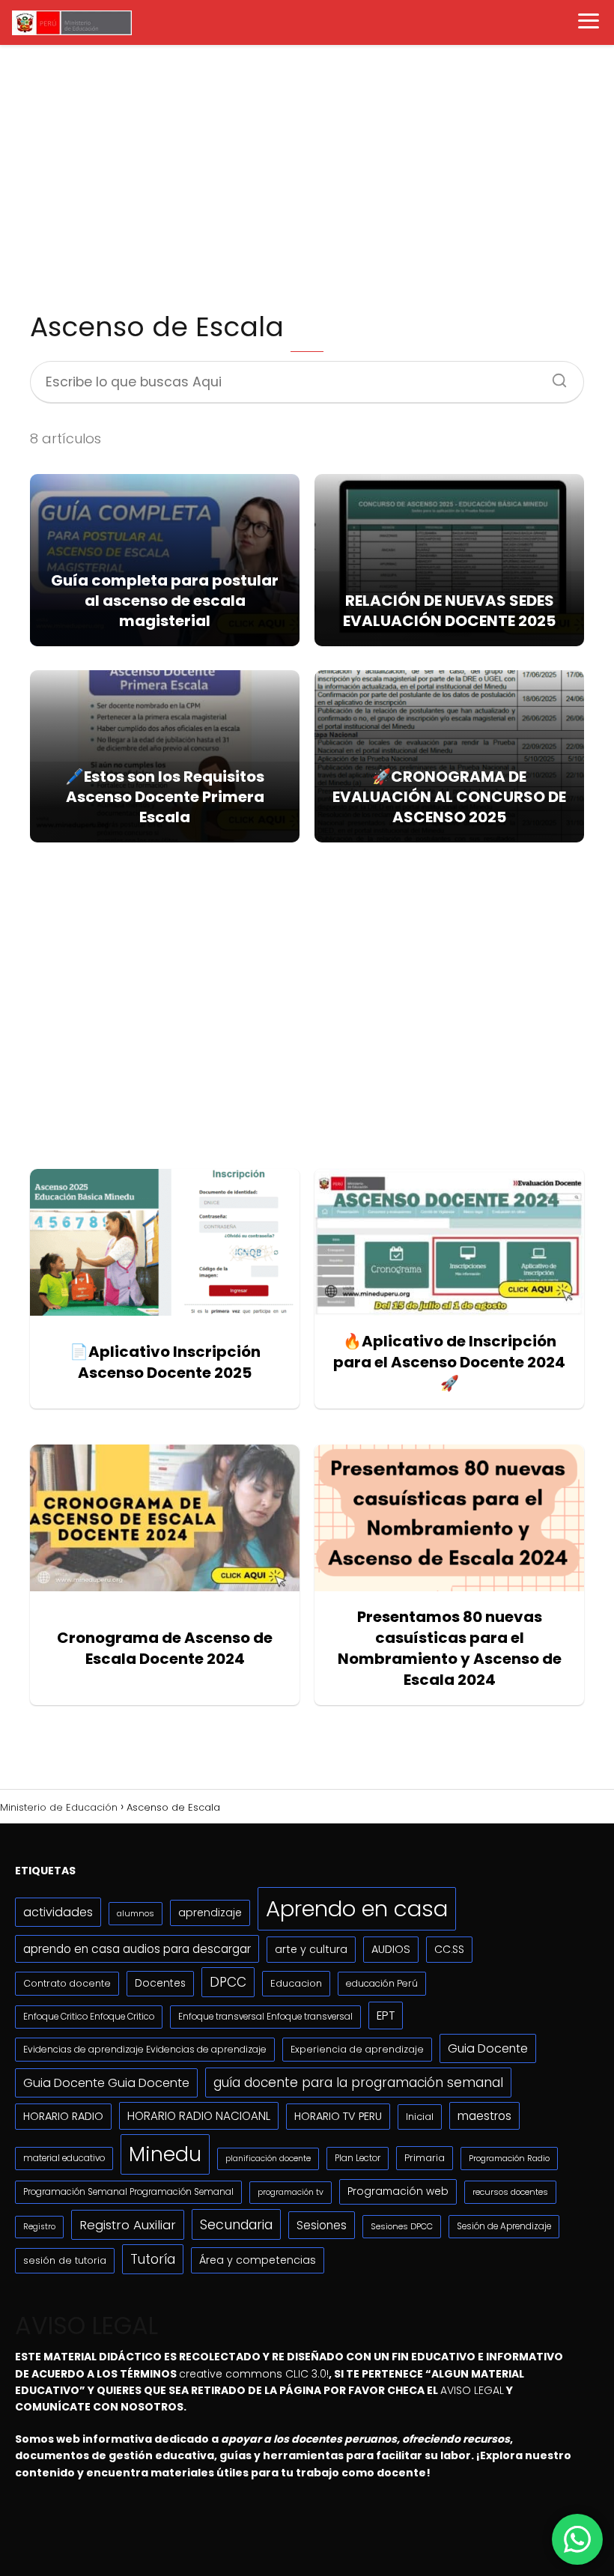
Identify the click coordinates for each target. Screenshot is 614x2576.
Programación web (398, 2191)
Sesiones (322, 2225)
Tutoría (153, 2259)
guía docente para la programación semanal (358, 2083)
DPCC (228, 1982)
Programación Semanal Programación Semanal (128, 2192)
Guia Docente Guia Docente (106, 2083)
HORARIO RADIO (63, 2116)
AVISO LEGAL (472, 2390)
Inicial (420, 2117)
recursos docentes (510, 2192)
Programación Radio (509, 2158)
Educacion (296, 1983)
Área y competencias (258, 2260)
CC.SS (449, 1949)
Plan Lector (358, 2158)
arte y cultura (311, 1949)
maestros (484, 2116)
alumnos (136, 1913)
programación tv (291, 2192)
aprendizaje (210, 1913)
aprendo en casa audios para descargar (137, 1949)
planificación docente (268, 2159)
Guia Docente (488, 2048)
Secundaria (236, 2224)
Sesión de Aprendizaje (504, 2226)
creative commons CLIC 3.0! (254, 2374)
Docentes (160, 1983)
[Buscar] (554, 376)
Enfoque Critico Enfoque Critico (89, 2017)
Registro (39, 2227)
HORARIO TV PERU (338, 2116)
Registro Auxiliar (128, 2225)
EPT (386, 2015)
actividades (58, 1912)
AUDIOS (391, 1949)
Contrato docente (67, 1983)
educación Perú (382, 1983)
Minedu (165, 2154)
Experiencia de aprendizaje (357, 2049)
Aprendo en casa (357, 1908)
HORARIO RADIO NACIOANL (199, 2116)
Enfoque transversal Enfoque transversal (265, 2017)
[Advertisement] (307, 177)
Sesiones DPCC (402, 2226)
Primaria (425, 2158)
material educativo (64, 2158)
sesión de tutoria (65, 2260)
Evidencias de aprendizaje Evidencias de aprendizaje (145, 2049)
